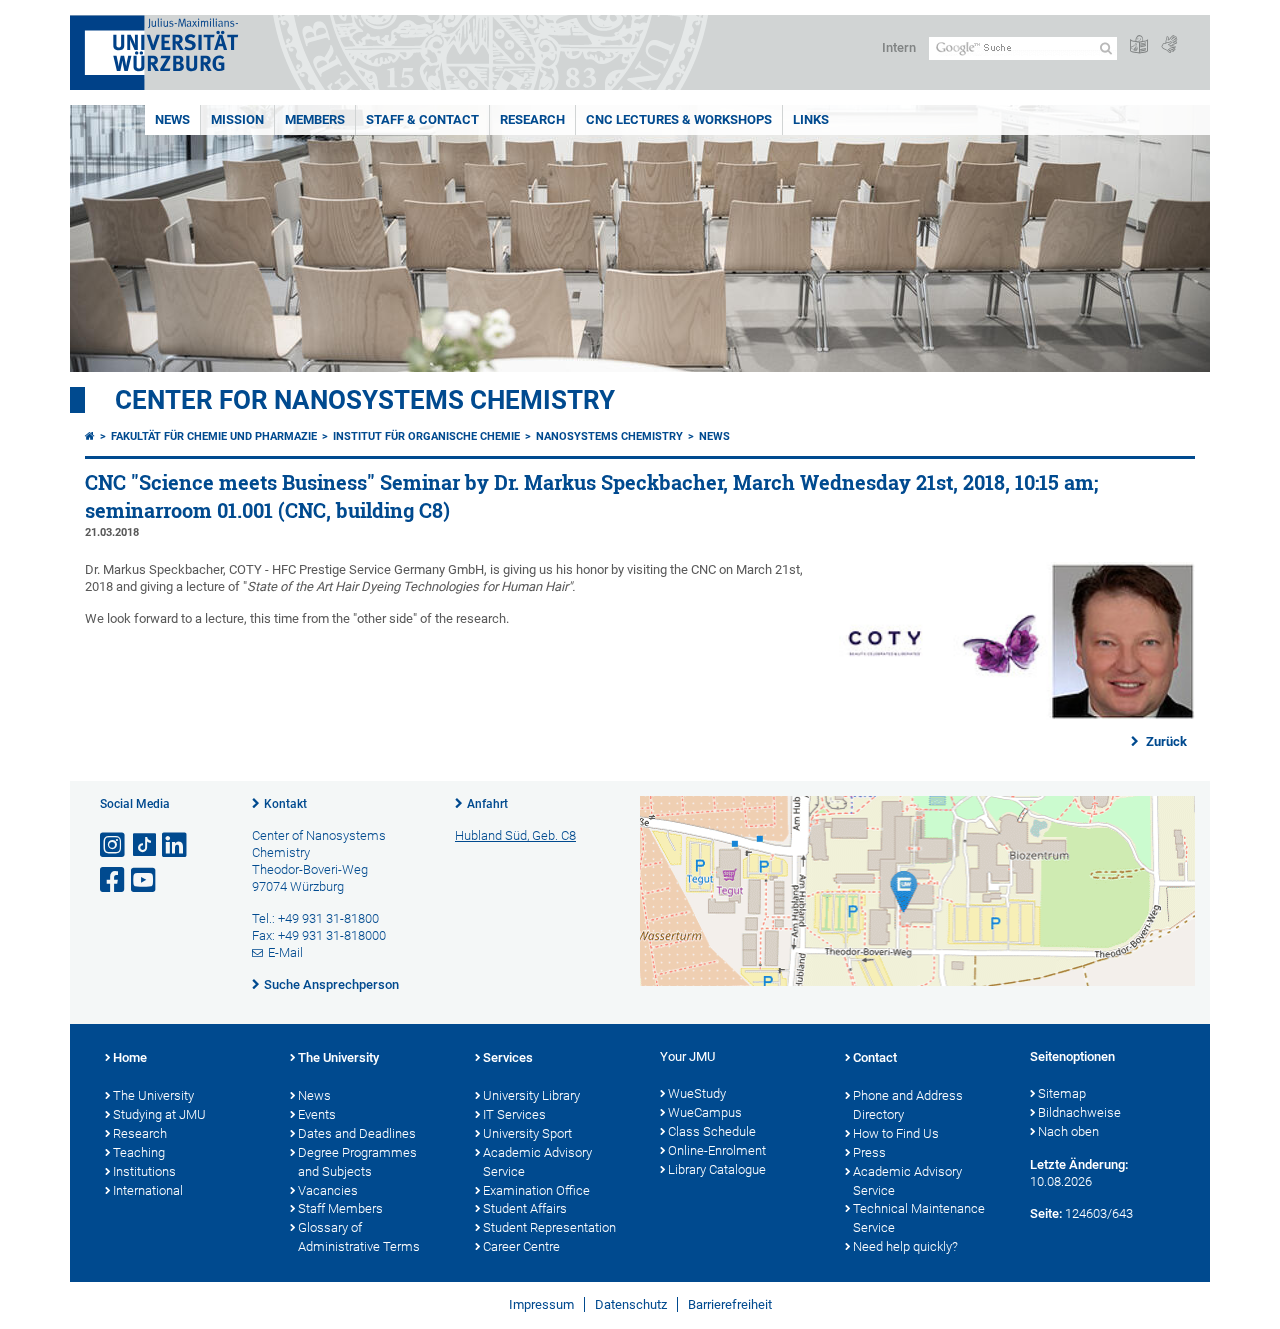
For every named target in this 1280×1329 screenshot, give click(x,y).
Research (532, 119)
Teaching (139, 1152)
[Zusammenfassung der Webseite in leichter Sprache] (1139, 45)
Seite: (1046, 1213)
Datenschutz (631, 1304)
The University (153, 1095)
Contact (875, 1057)
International (148, 1190)
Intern (899, 47)
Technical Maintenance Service (919, 1218)
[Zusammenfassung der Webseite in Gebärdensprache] (1169, 45)
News (172, 119)
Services (508, 1057)
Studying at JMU (159, 1114)
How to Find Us (896, 1133)
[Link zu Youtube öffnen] (145, 880)
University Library (531, 1095)
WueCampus (705, 1112)
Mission (237, 119)
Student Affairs (525, 1208)
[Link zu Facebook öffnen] (114, 880)
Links (811, 119)
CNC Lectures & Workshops (679, 119)
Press (869, 1152)
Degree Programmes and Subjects (357, 1162)
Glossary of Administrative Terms (359, 1237)
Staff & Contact (422, 119)
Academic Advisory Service (537, 1162)
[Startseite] (90, 436)
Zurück (1165, 741)
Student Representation (549, 1227)
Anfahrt (487, 804)
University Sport (527, 1133)
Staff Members (340, 1208)
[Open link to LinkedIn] (176, 845)
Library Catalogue (717, 1169)
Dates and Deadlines (357, 1133)
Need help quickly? (905, 1246)
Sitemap (1062, 1093)
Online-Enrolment (717, 1150)
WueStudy (697, 1093)
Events (317, 1114)
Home (130, 1057)
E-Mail (285, 952)
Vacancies (328, 1190)
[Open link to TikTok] (145, 845)
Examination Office (536, 1190)
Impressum (541, 1304)
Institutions (144, 1171)
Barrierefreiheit (730, 1304)
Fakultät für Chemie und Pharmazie (214, 436)
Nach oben (1068, 1131)
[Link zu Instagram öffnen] (114, 845)
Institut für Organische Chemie (426, 436)
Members (315, 119)
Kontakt (285, 804)
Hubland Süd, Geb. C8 (515, 835)
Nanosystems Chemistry (609, 436)
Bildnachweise (1079, 1112)
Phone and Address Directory (908, 1105)
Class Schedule (712, 1131)
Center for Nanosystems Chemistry (365, 400)
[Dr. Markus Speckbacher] (1012, 715)
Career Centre (521, 1246)
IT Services (514, 1114)
